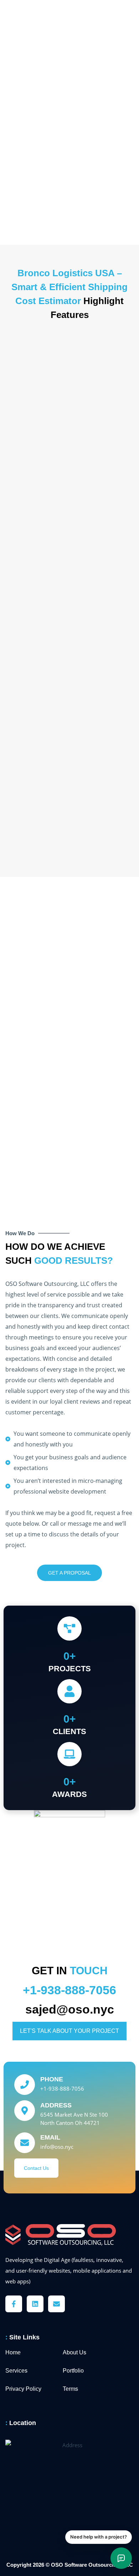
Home (13, 2352)
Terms (70, 2389)
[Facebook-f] (14, 2304)
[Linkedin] (35, 2304)
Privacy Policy (23, 2389)
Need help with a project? (99, 2537)
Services (16, 2371)
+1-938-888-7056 (69, 1990)
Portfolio (73, 2371)
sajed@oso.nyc (70, 2009)
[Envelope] (56, 2304)
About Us (74, 2352)
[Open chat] (121, 2558)
